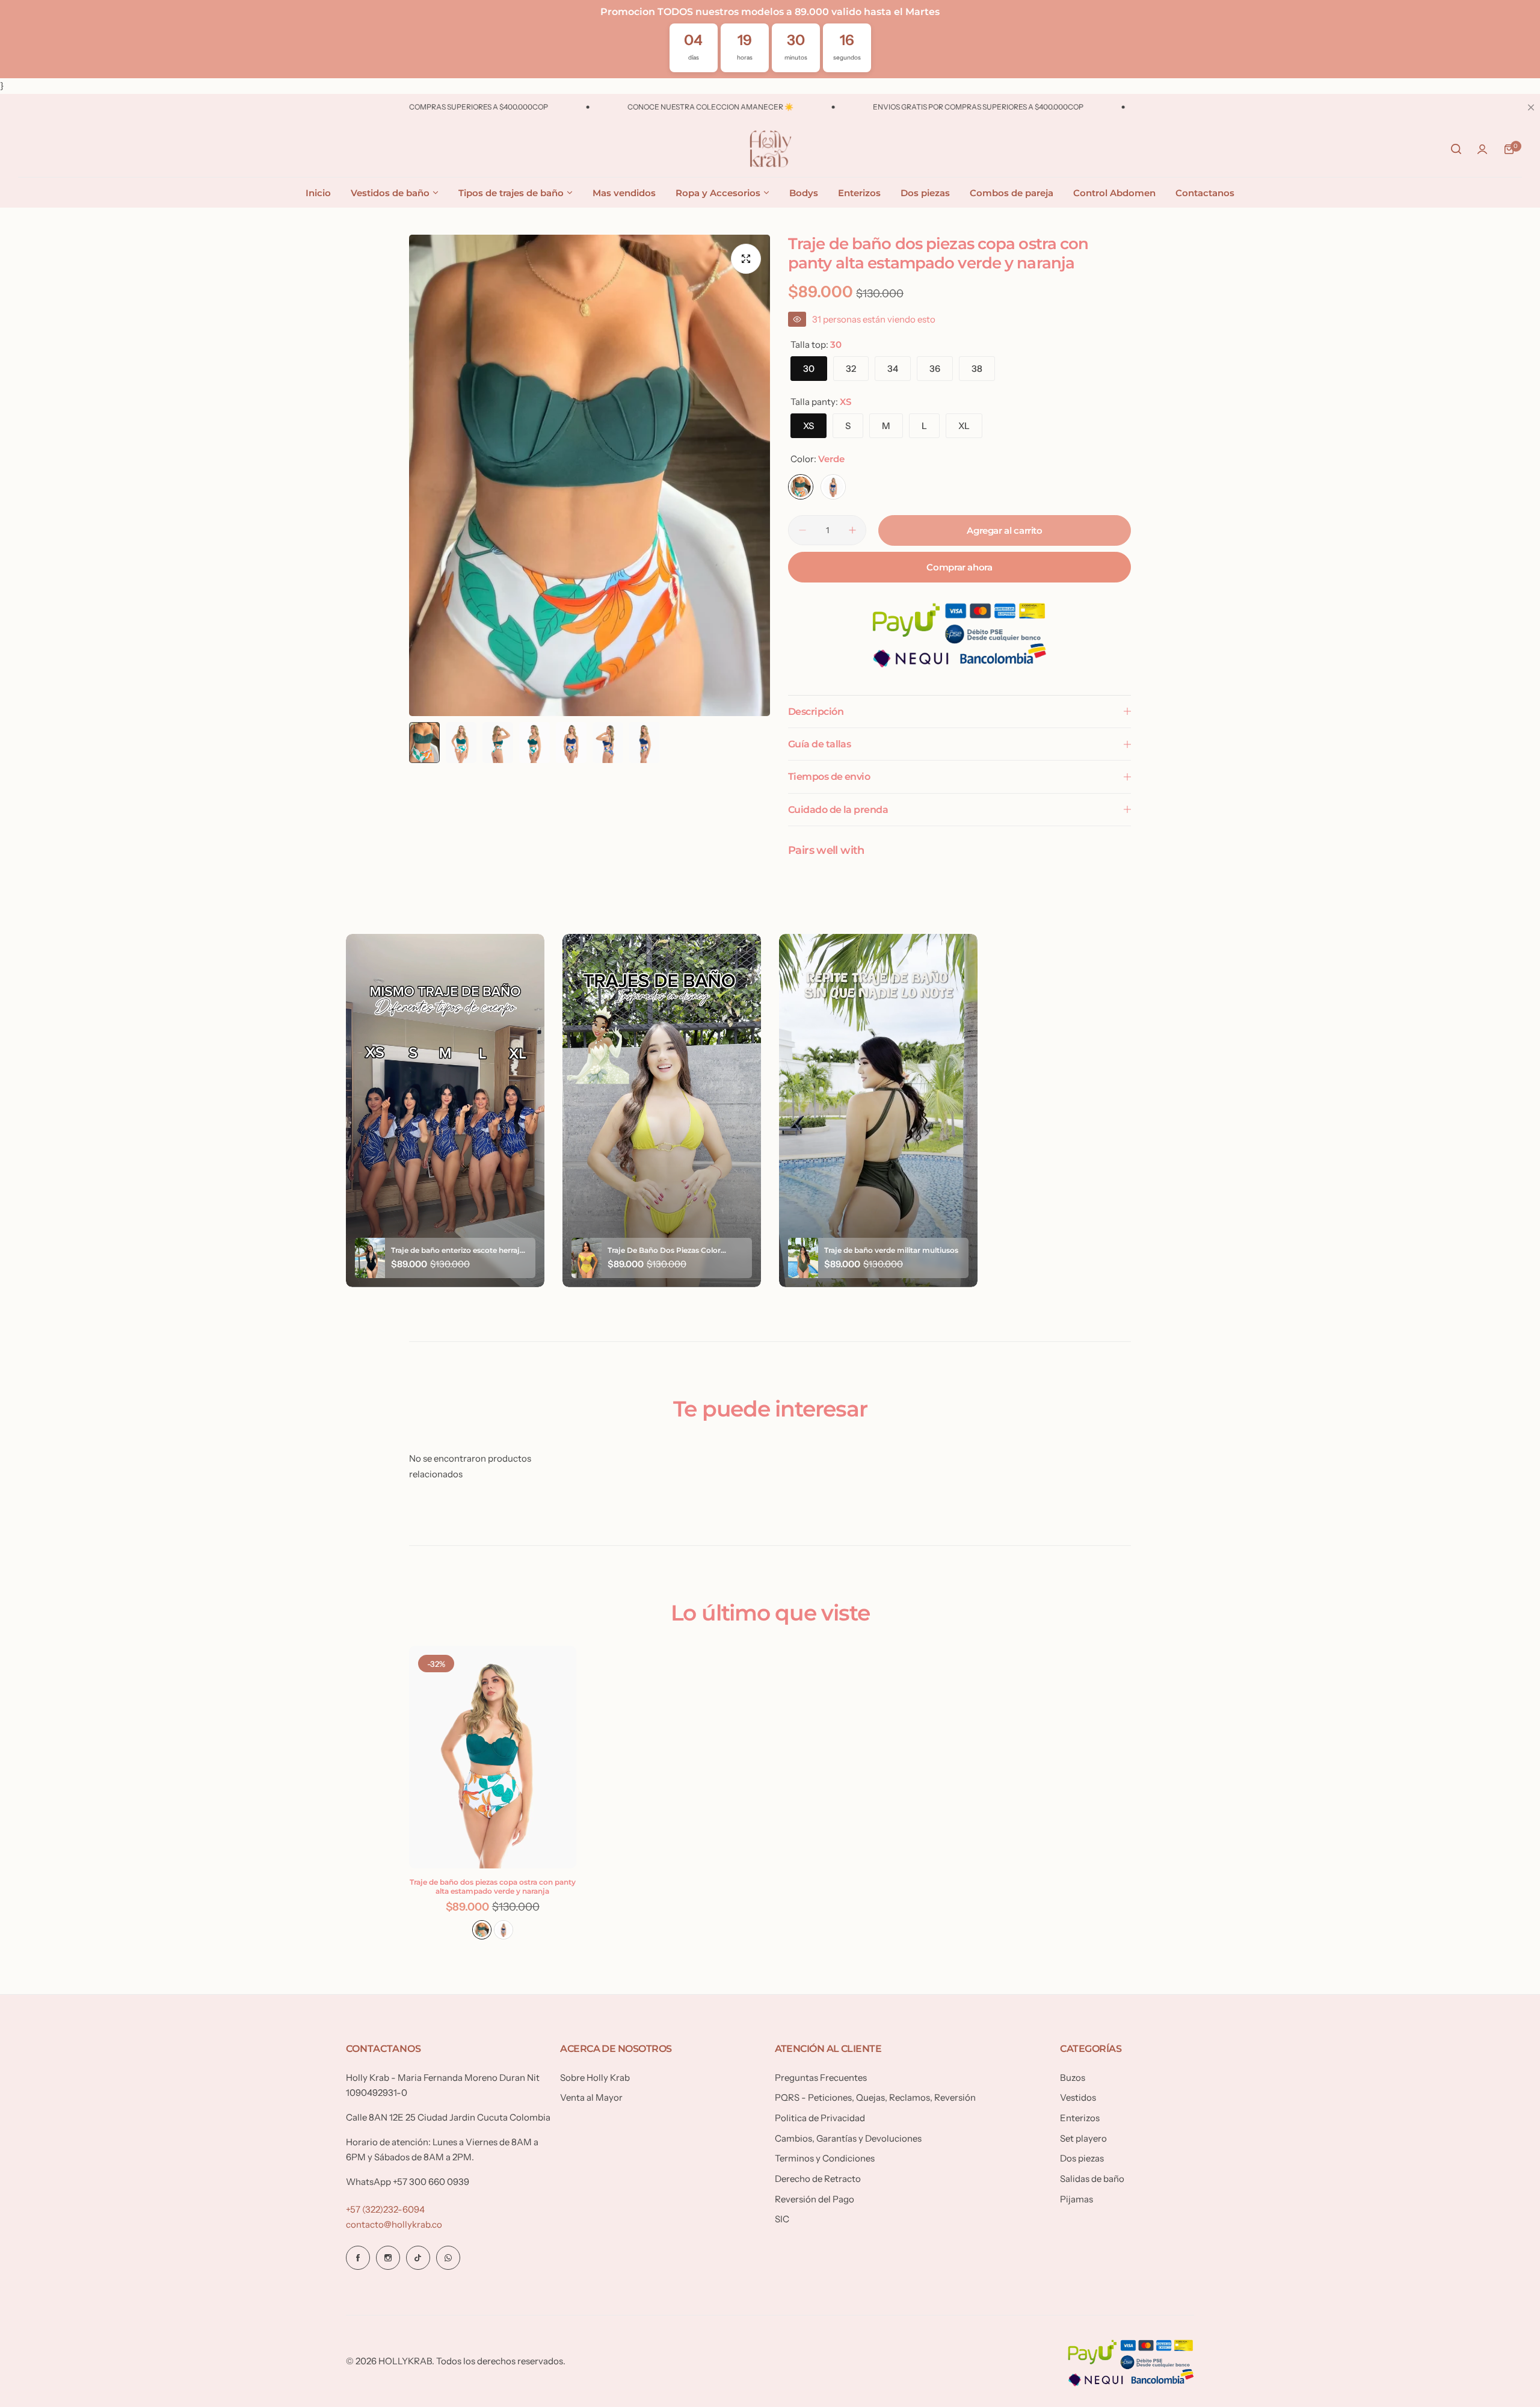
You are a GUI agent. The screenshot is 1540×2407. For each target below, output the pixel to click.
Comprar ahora (959, 567)
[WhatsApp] (448, 2258)
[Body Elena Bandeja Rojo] (29, 2311)
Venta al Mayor (591, 2097)
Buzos (1073, 2078)
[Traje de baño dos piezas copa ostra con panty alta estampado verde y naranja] (493, 1757)
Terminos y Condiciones (825, 2158)
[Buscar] (1456, 149)
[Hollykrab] (770, 149)
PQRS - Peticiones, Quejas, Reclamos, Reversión (875, 2097)
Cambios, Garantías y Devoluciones (848, 2138)
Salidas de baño (1092, 2179)
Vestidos (1078, 2097)
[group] (590, 475)
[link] (199, 2309)
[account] (1482, 149)
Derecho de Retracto (818, 2179)
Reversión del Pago (815, 2199)
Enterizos (1080, 2118)
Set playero (1083, 2138)
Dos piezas (1082, 2158)
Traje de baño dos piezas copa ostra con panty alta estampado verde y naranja (493, 1886)
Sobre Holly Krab (595, 2078)
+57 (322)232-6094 (385, 2209)
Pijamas (1076, 2199)
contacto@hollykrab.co (394, 2224)
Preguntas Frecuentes (821, 2078)
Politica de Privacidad (820, 2118)
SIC (782, 2219)
